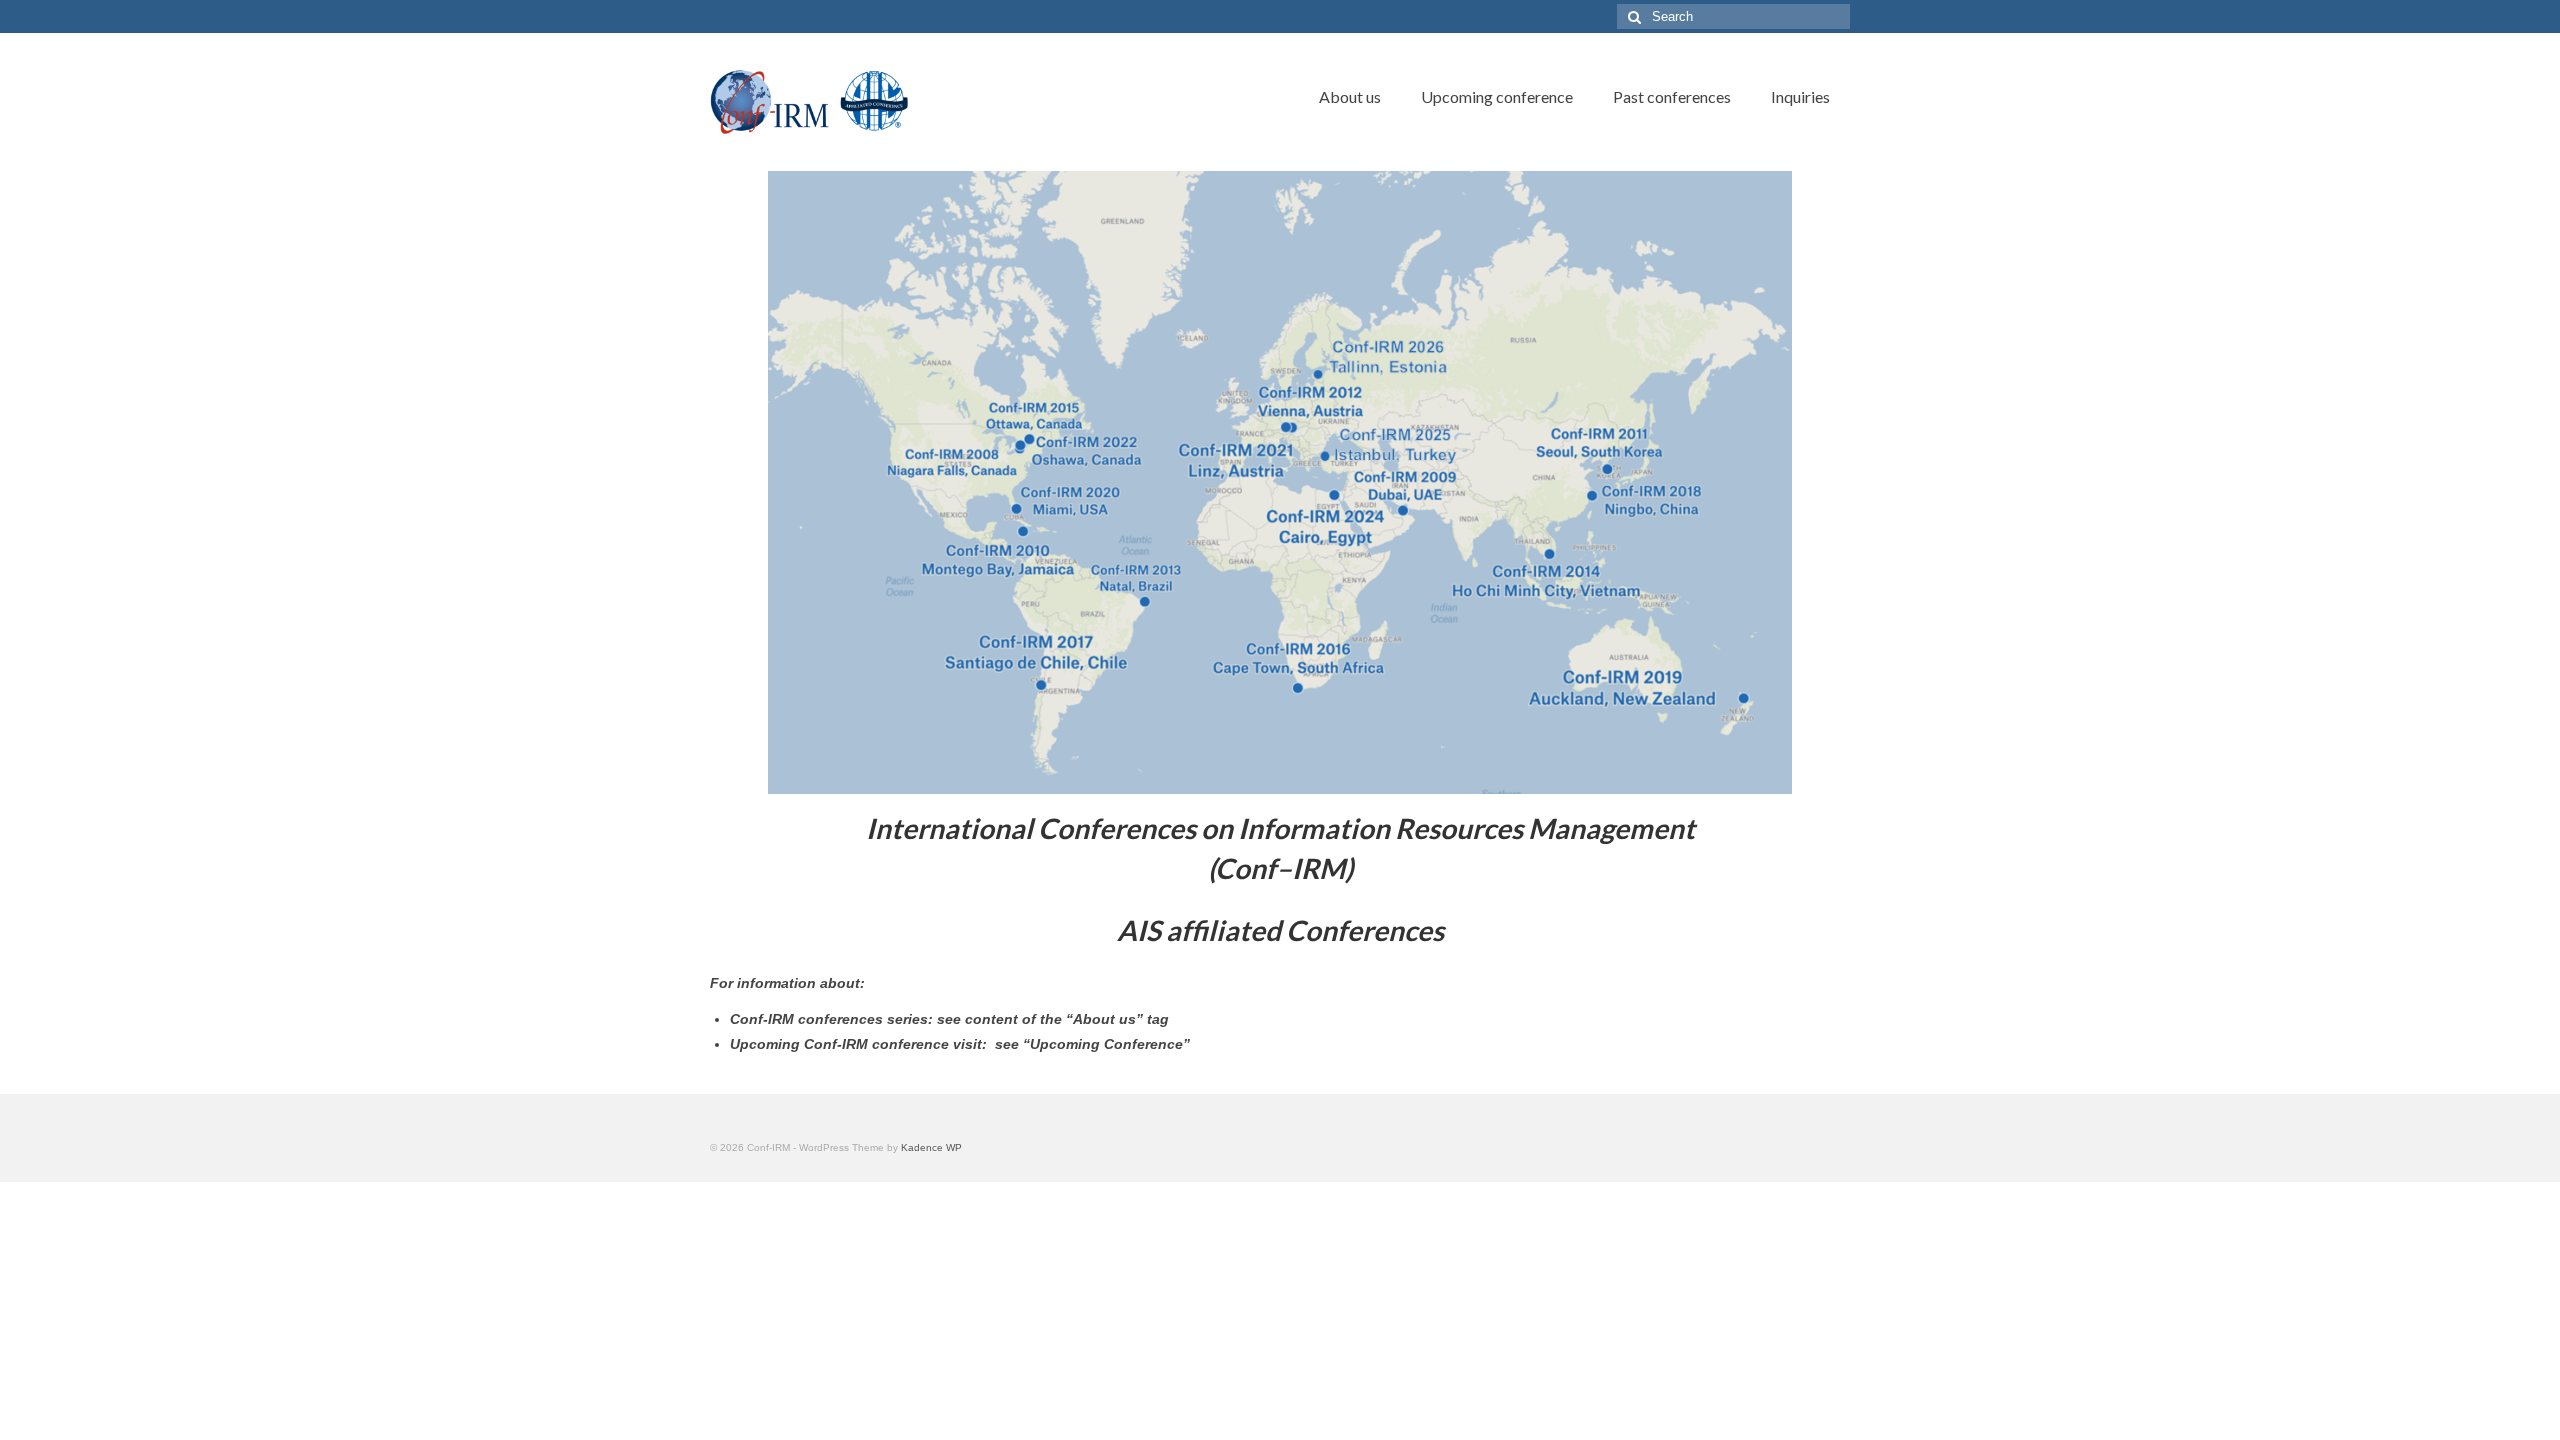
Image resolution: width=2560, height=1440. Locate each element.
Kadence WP (931, 1147)
